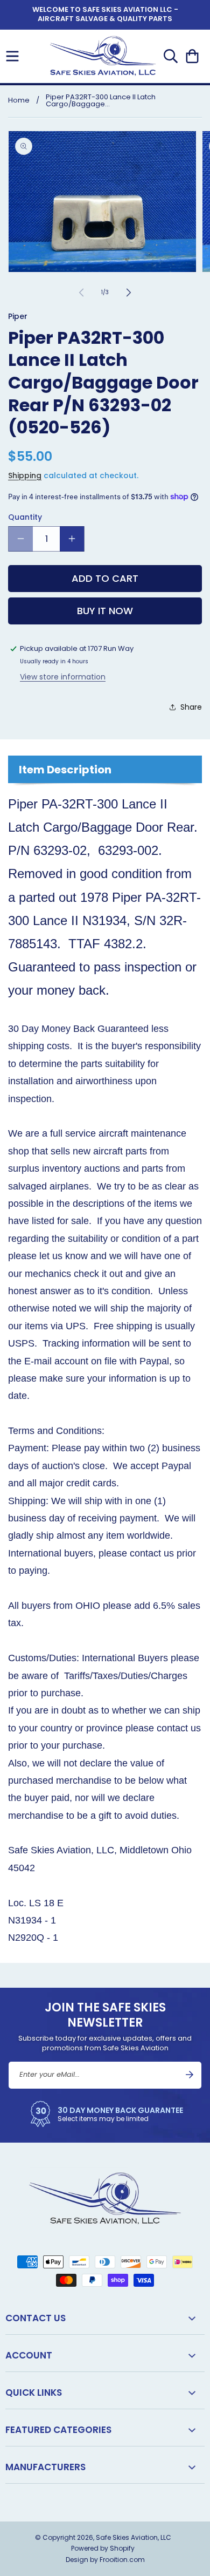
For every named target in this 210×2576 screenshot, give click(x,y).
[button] (12, 56)
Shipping (25, 475)
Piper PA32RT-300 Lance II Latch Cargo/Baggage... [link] (101, 100)
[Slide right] (129, 293)
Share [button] (191, 707)
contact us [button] (36, 2318)
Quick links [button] (34, 2393)
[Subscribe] (190, 2075)
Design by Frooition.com (105, 2560)
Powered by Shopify (103, 2548)
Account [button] (29, 2355)
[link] (105, 2114)
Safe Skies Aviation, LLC (134, 2537)
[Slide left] (81, 293)
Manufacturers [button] (45, 2467)
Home (19, 100)
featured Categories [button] (58, 2430)
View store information (63, 677)
